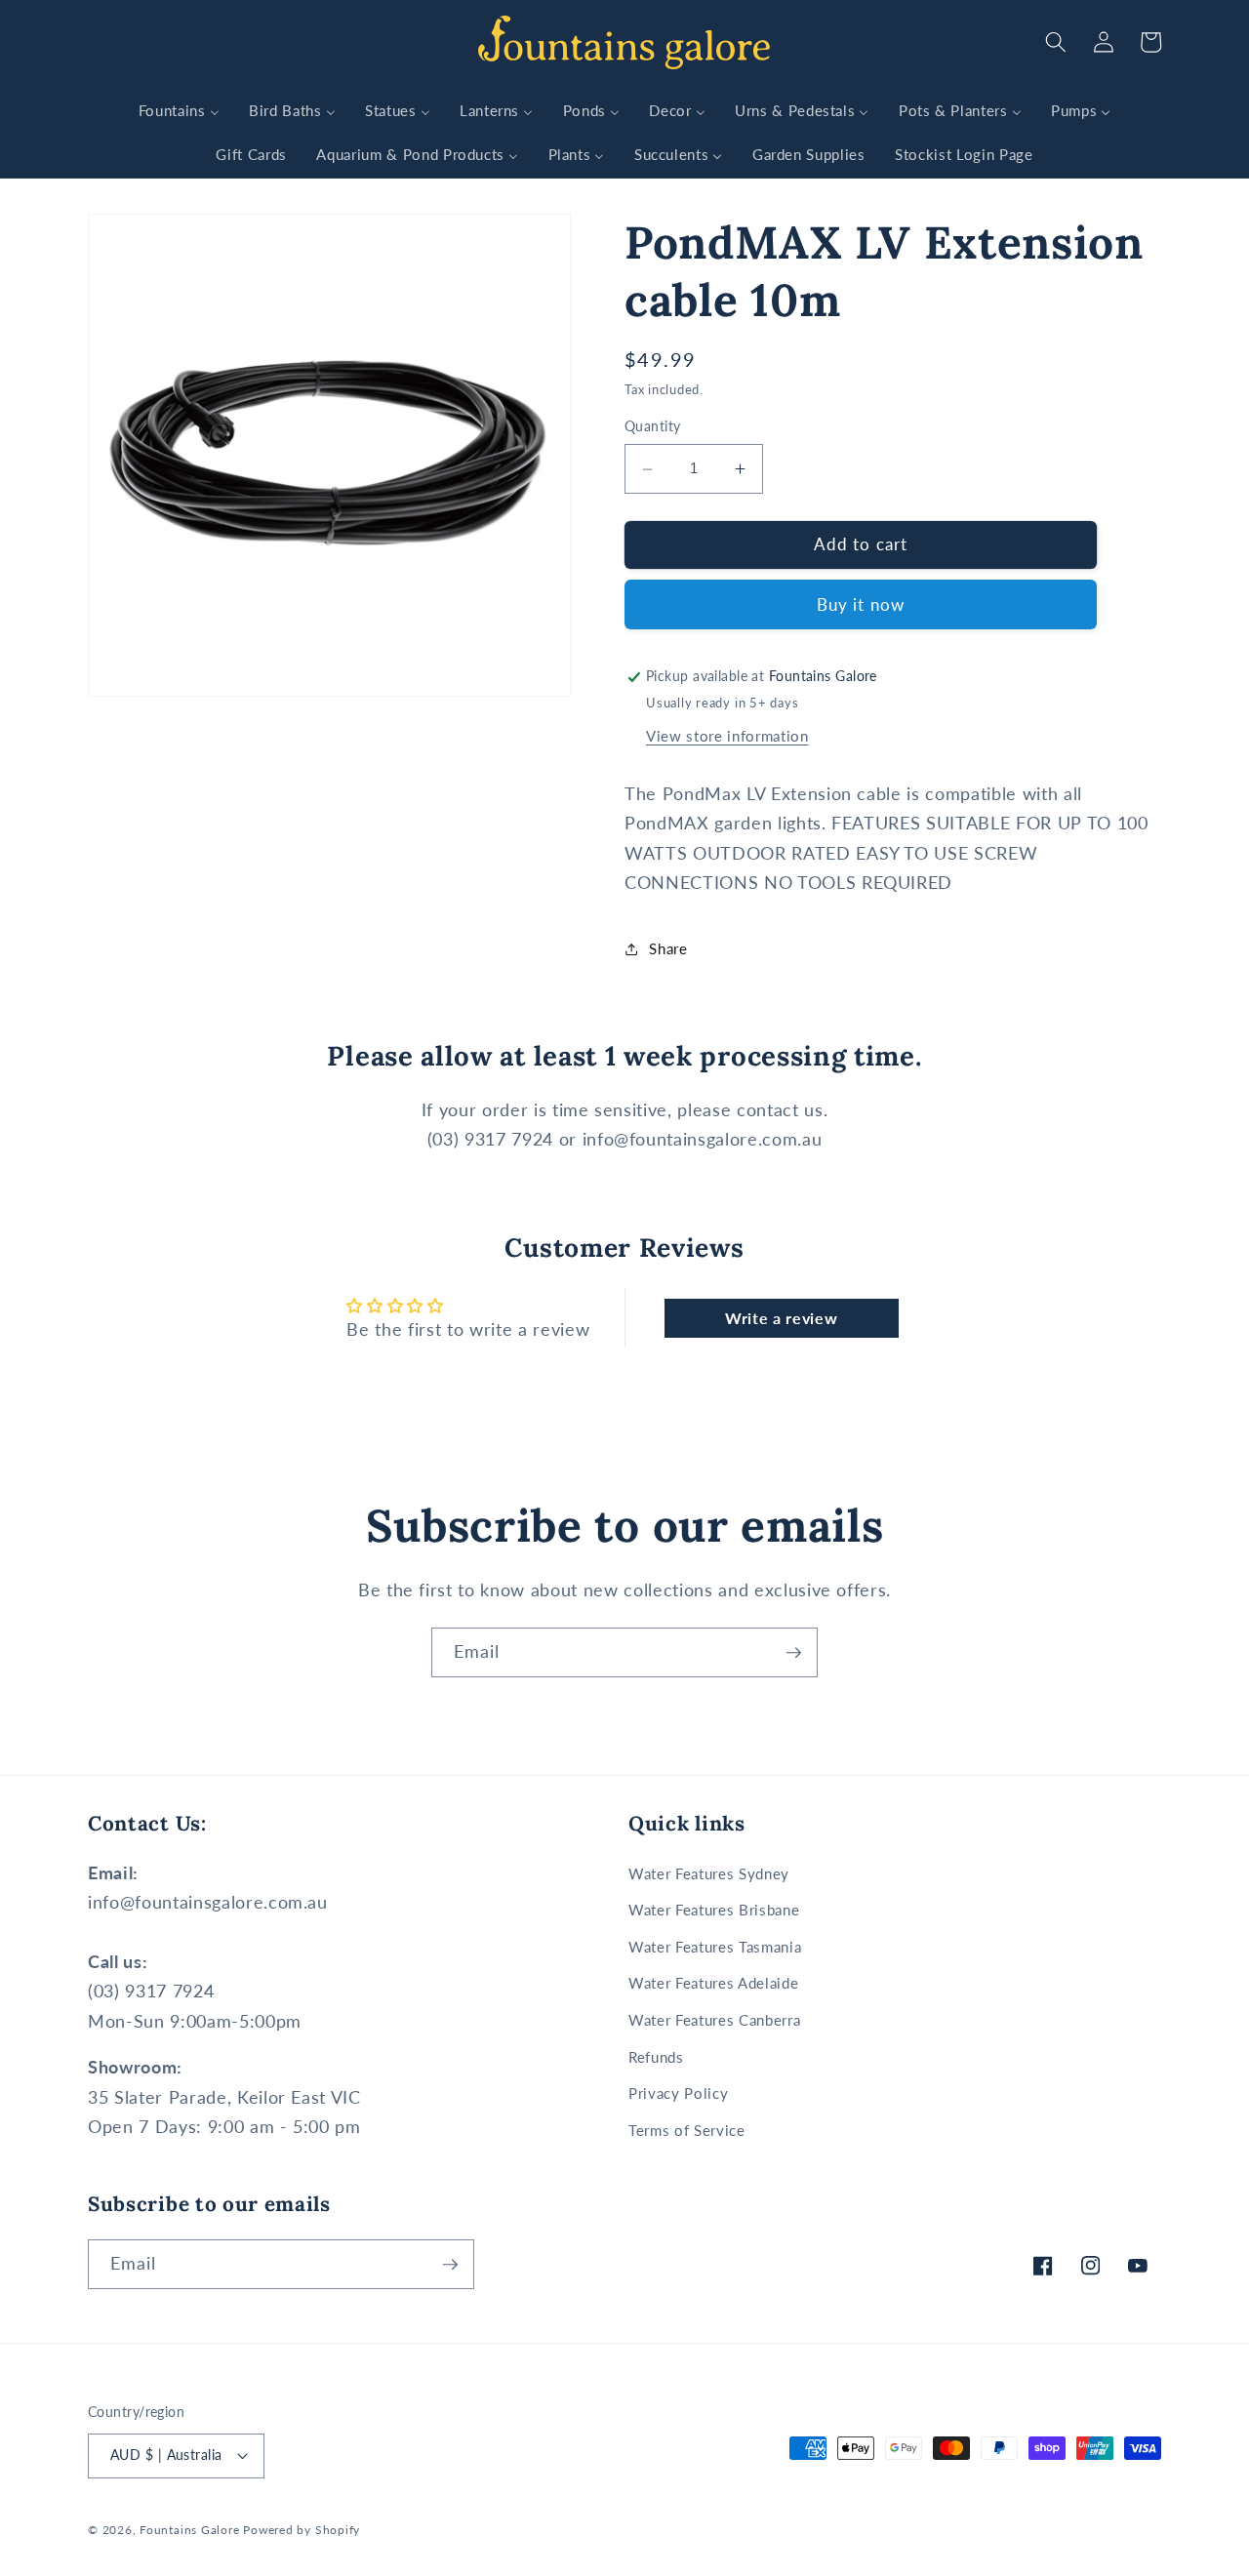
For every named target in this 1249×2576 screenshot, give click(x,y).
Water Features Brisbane (714, 1910)
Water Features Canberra (714, 2020)
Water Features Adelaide (713, 1983)
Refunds (656, 2057)
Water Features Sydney (709, 1873)
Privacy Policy (678, 2093)
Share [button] (668, 948)
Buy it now (861, 605)
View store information (727, 736)
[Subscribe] (793, 1653)
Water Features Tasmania (715, 1947)
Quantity (653, 427)
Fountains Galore (189, 2530)
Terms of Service (687, 2130)
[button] (1056, 42)
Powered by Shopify (302, 2530)
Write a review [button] (781, 1318)
